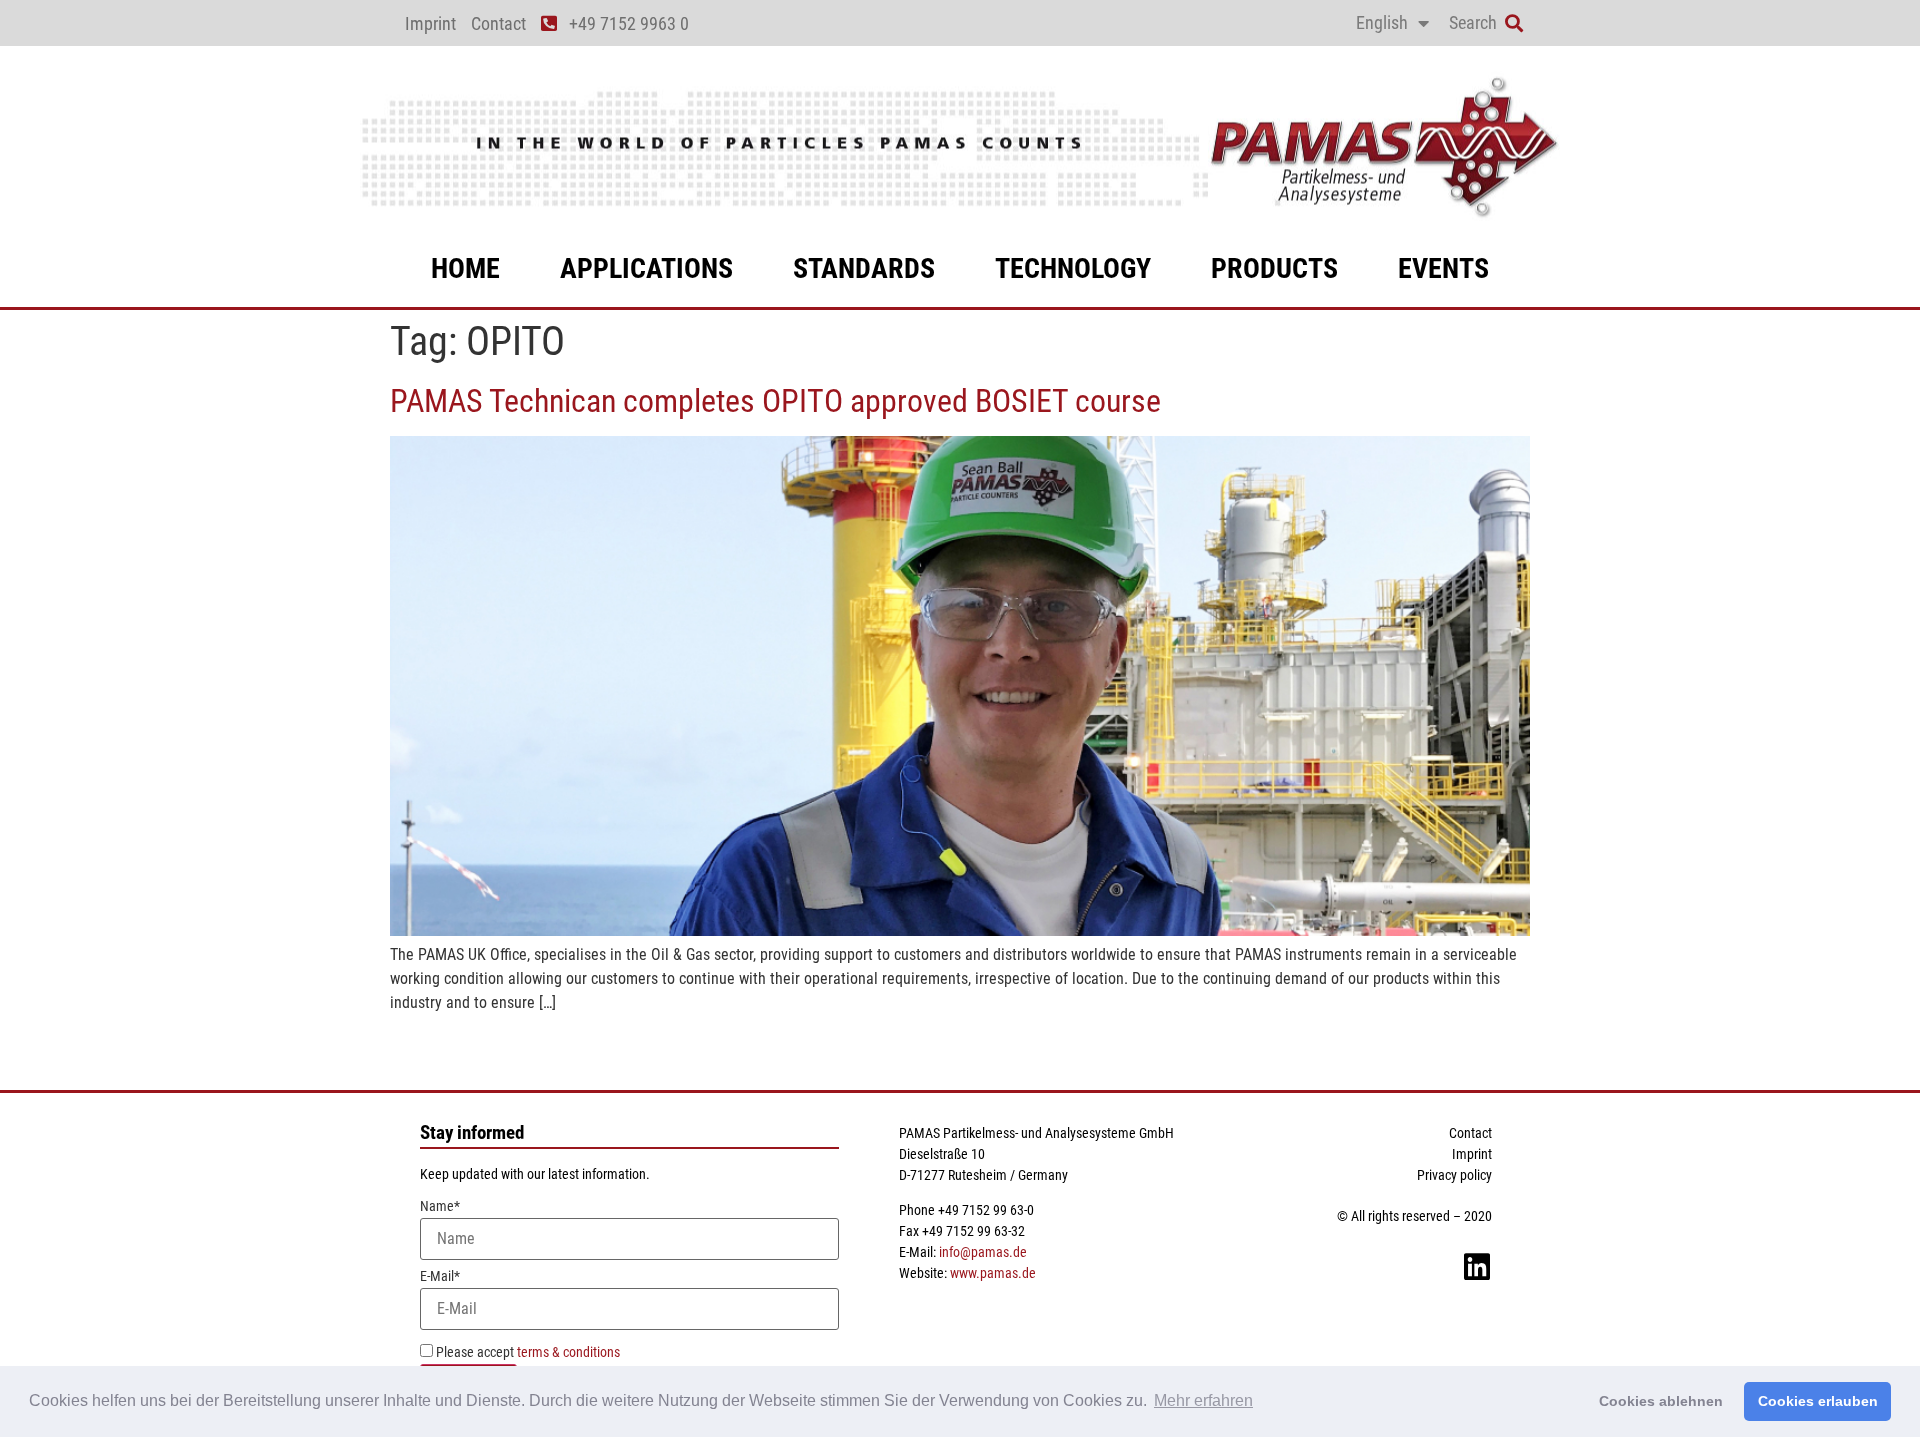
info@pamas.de (983, 1252)
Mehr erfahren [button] (1203, 1400)
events (1443, 268)
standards (864, 268)
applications (646, 268)
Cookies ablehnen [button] (1661, 1401)
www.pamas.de (993, 1273)
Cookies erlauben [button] (1818, 1401)
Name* (440, 1206)
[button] (1513, 23)
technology (1073, 268)
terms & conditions (568, 1352)
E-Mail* (440, 1276)
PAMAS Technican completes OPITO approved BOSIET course (775, 401)
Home (465, 268)
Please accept (526, 1352)
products (1274, 268)
